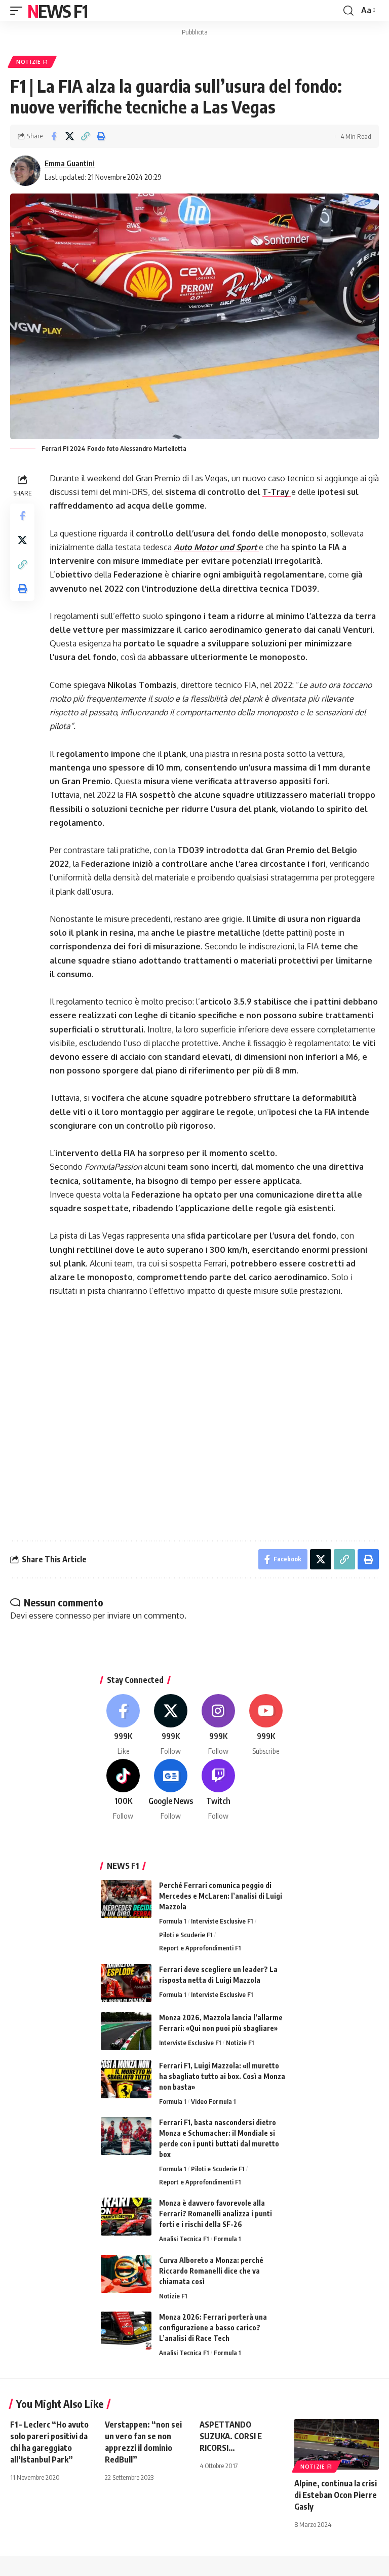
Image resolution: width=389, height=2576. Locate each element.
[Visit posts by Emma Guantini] (25, 171)
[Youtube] (266, 1725)
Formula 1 (172, 1921)
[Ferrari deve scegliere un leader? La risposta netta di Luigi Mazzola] (126, 1983)
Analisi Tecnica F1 (184, 2239)
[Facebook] (123, 1725)
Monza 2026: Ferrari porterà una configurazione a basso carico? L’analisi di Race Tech (213, 2328)
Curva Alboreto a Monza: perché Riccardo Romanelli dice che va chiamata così (211, 2271)
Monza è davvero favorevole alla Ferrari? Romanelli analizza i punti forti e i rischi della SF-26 (216, 2214)
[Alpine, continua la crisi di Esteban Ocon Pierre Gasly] (337, 2444)
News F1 (57, 11)
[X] (171, 1725)
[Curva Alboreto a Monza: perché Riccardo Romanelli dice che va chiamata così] (126, 2274)
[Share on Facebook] (54, 136)
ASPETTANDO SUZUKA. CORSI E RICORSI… (231, 2436)
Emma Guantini (70, 163)
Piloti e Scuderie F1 (186, 1935)
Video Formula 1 (213, 2101)
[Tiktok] (123, 1790)
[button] (19, 11)
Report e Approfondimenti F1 (200, 1948)
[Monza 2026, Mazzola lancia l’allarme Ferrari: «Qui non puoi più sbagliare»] (126, 2031)
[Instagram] (219, 1725)
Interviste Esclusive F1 (222, 1921)
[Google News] (171, 1790)
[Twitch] (219, 1790)
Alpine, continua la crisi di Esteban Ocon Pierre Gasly (336, 2495)
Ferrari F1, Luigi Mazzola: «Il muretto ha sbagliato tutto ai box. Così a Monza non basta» (222, 2076)
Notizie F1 (32, 62)
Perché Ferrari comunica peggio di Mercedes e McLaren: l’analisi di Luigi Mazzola (221, 1896)
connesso (73, 1616)
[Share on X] (69, 136)
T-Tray (277, 492)
